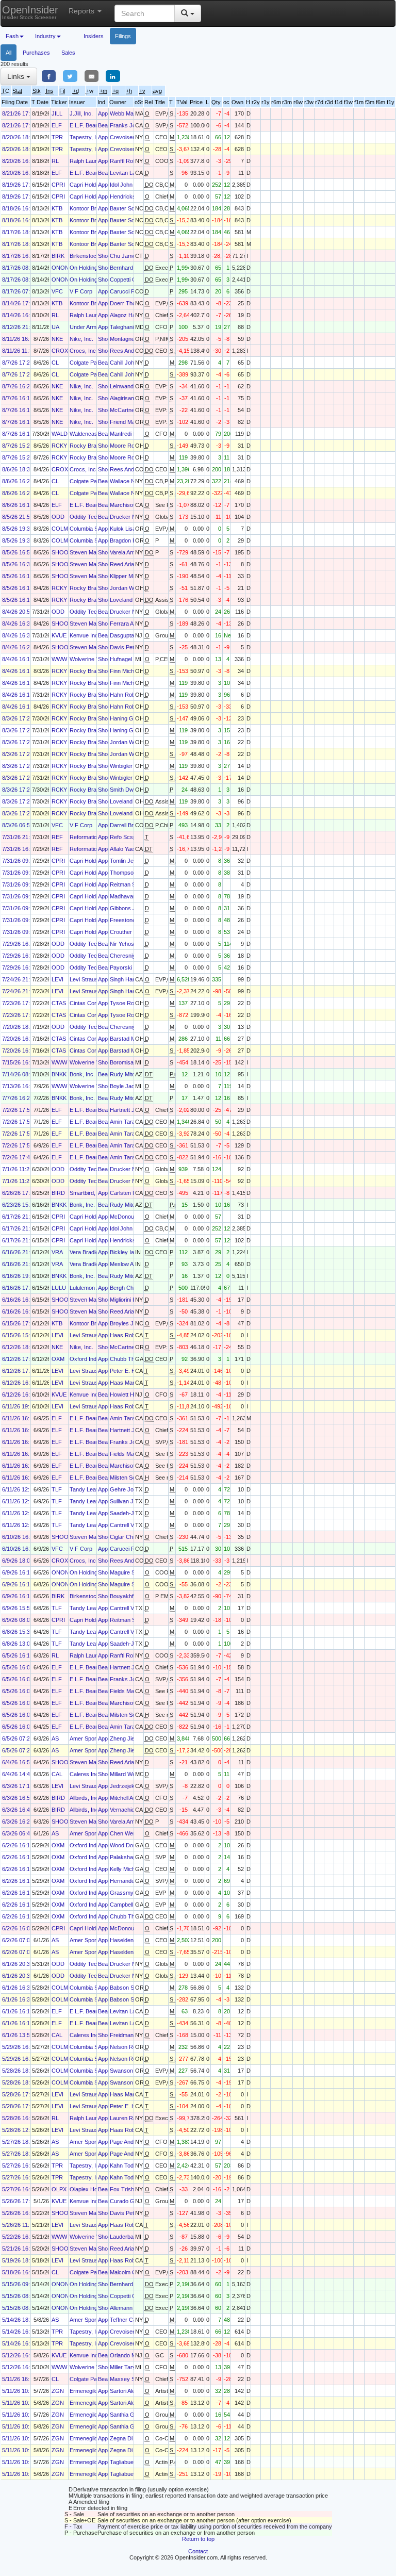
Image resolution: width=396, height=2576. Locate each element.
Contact (198, 2551)
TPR (57, 137)
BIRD (58, 1193)
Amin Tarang (126, 1122)
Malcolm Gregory (131, 2272)
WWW (59, 659)
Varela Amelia (126, 552)
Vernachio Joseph (132, 1810)
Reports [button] (82, 11)
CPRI (58, 185)
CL (55, 363)
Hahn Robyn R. (129, 695)
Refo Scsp (123, 837)
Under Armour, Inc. (93, 327)
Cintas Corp (85, 1003)
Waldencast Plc (89, 434)
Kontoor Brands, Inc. (95, 208)
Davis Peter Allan (131, 647)
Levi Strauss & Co (92, 979)
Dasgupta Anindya (133, 635)
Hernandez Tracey (134, 1881)
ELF (57, 125)
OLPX (59, 2189)
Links (17, 76)
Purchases (36, 53)
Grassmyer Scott (131, 1893)
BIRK (58, 256)
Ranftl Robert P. (129, 161)
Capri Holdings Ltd (93, 185)
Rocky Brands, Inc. (94, 446)
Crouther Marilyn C (134, 932)
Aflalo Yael (122, 849)
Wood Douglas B (131, 1845)
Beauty (107, 125)
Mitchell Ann (125, 1798)
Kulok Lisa (123, 529)
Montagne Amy (128, 339)
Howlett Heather (130, 1394)
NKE (57, 339)
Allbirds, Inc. (85, 1798)
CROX (60, 351)
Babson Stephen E (133, 1988)
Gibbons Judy (127, 908)
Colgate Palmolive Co (96, 363)
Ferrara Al (122, 624)
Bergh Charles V (130, 1288)
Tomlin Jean (125, 861)
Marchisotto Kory (131, 505)
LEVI (57, 979)
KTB (57, 208)
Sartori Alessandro (133, 2391)
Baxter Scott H (128, 208)
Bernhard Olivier (130, 268)
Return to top (198, 2539)
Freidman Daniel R (133, 2035)
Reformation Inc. (90, 837)
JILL (57, 113)
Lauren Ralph (127, 2118)
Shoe (104, 256)
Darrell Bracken (129, 825)
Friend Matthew (129, 422)
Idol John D (124, 185)
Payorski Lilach (129, 967)
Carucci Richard (130, 291)
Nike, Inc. (81, 339)
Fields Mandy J (129, 1454)
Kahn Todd (123, 2165)
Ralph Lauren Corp (93, 161)
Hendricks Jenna (131, 196)
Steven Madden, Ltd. (95, 552)
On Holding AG (88, 268)
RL (55, 161)
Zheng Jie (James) (134, 1738)
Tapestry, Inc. (87, 137)
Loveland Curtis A (132, 600)
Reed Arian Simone (134, 564)
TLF (57, 1489)
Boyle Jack (124, 1086)
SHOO (60, 552)
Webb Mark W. (128, 113)
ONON (60, 268)
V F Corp (81, 291)
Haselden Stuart (130, 1940)
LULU (59, 1288)
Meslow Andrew (129, 1264)
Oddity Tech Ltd (89, 517)
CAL (57, 1774)
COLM (60, 529)
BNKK (59, 1074)
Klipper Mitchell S (131, 576)
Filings (123, 36)
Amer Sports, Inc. (92, 1738)
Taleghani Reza (129, 327)
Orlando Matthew (131, 2355)
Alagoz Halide (127, 315)
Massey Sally (127, 2379)
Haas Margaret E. (132, 1383)
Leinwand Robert (131, 386)
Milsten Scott (126, 1478)
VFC (57, 291)
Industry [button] (45, 36)
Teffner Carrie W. (131, 2320)
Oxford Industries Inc (96, 1359)
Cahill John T (126, 363)
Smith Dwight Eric (132, 790)
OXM (58, 1359)
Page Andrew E (129, 2142)
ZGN (58, 2391)
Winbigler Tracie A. (133, 766)
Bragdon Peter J (130, 540)
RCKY (59, 446)
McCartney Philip (131, 410)
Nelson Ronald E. (131, 2047)
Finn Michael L (128, 671)
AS (55, 1738)
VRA (57, 1252)
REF (57, 837)
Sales (68, 53)
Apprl (104, 113)
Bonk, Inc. (82, 1074)
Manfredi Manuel (130, 434)
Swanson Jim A (129, 2071)
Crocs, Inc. (84, 351)
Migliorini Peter (128, 1300)
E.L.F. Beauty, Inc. (92, 125)
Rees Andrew (127, 351)
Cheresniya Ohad (132, 956)
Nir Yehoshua (127, 944)
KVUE (59, 635)
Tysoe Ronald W (130, 1003)
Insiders (94, 36)
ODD (58, 517)
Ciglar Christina (129, 1537)
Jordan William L (130, 588)
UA (55, 327)
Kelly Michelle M (130, 1869)
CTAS (59, 1003)
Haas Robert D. (129, 1335)
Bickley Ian (123, 1252)
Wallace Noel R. (130, 481)
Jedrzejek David (130, 1786)
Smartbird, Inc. (88, 1193)
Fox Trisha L (126, 2189)
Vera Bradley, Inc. (92, 1252)
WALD (60, 434)
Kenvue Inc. (85, 635)
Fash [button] (12, 36)
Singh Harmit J (128, 979)
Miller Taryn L (127, 2367)
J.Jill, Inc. (81, 113)
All (9, 53)
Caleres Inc (84, 1774)
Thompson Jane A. (133, 873)
